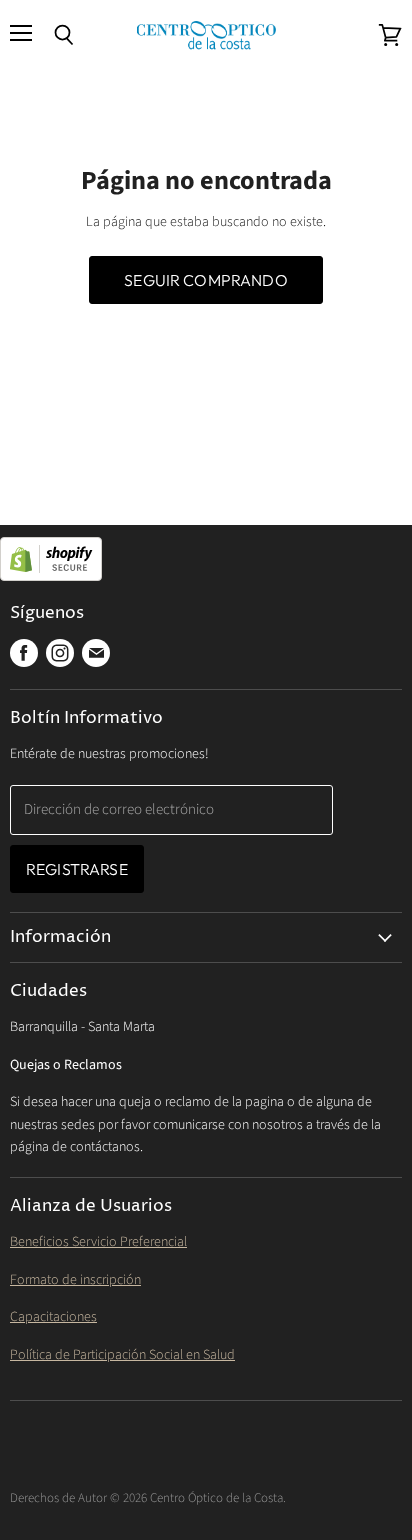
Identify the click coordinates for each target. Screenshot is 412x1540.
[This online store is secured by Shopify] (206, 561)
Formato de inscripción (75, 1280)
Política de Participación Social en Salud (122, 1355)
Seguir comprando (206, 280)
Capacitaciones (53, 1317)
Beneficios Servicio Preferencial (98, 1242)
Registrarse (77, 869)
